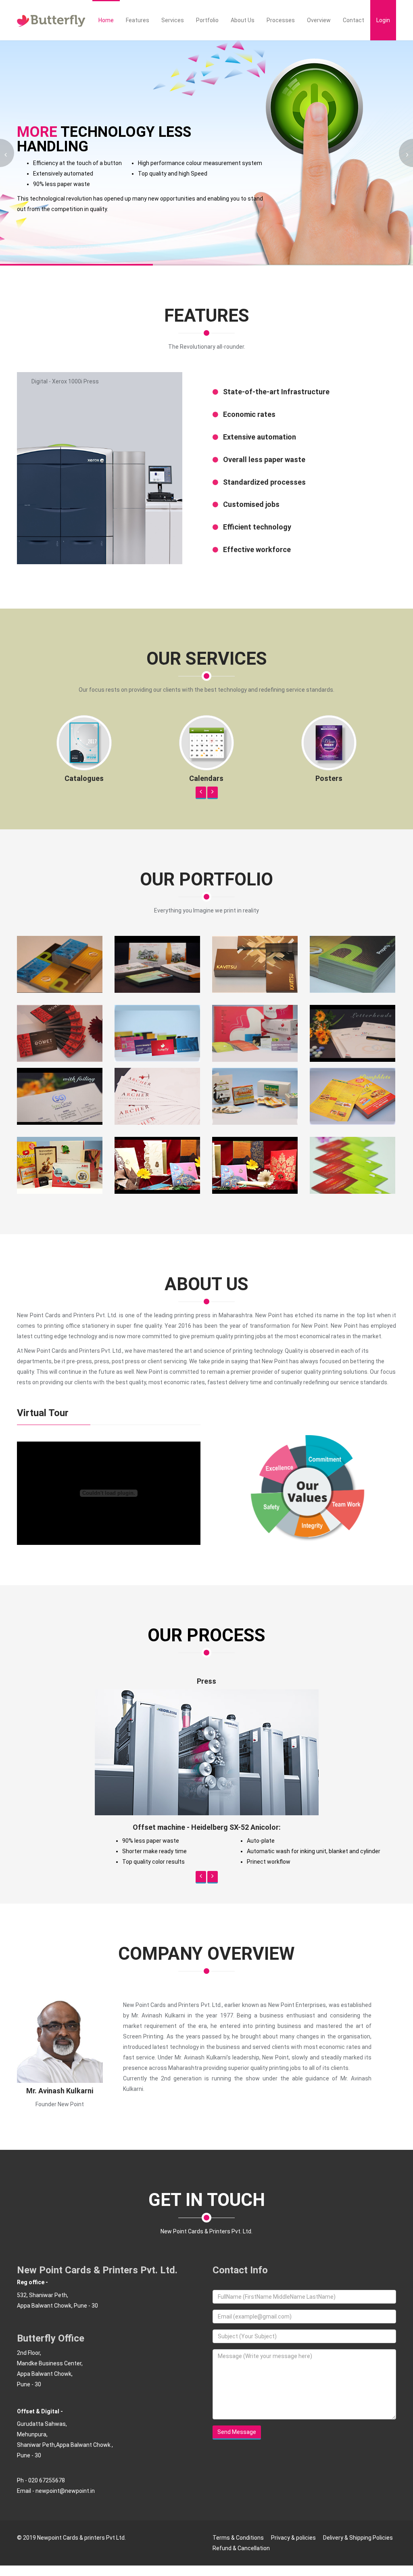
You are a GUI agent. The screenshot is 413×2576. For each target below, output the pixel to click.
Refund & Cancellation (241, 2573)
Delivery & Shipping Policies (358, 2562)
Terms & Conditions (238, 2562)
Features (138, 20)
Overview (319, 20)
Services (173, 20)
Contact (354, 20)
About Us (243, 20)
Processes (281, 20)
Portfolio (207, 20)
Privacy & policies (293, 2562)
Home (106, 20)
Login (383, 20)
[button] (201, 793)
